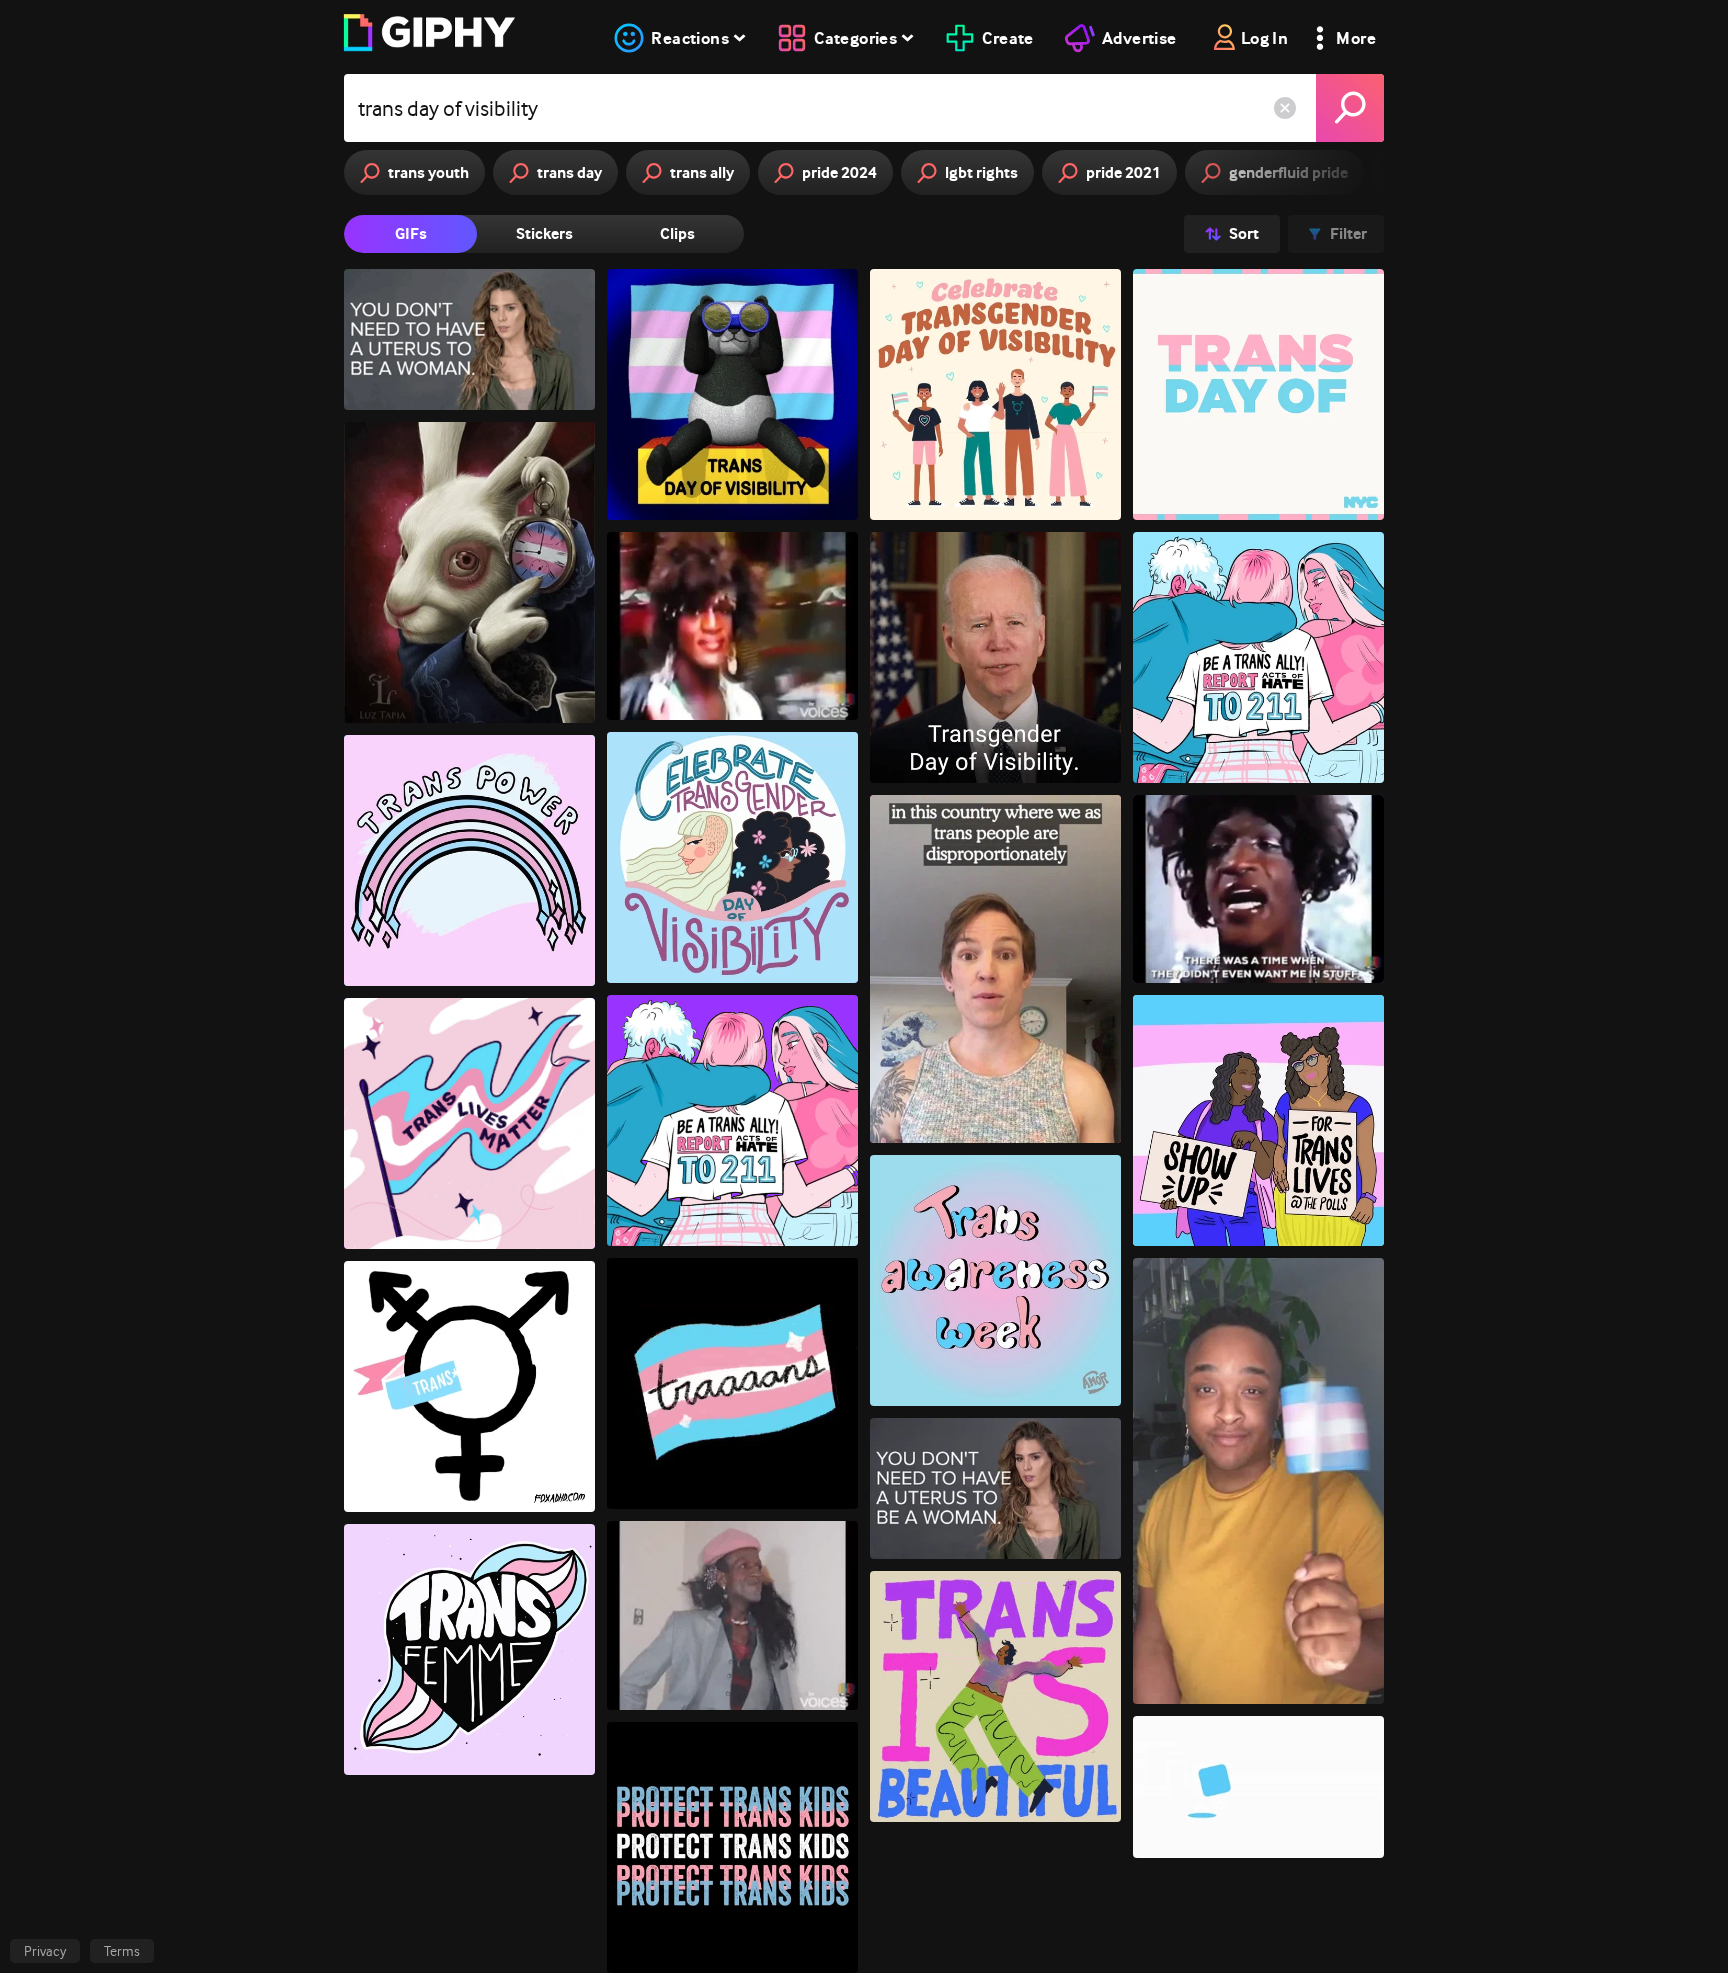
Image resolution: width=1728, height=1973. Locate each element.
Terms (122, 1951)
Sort (1244, 233)
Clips (677, 233)
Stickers (544, 233)
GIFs (411, 233)
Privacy (45, 1951)
